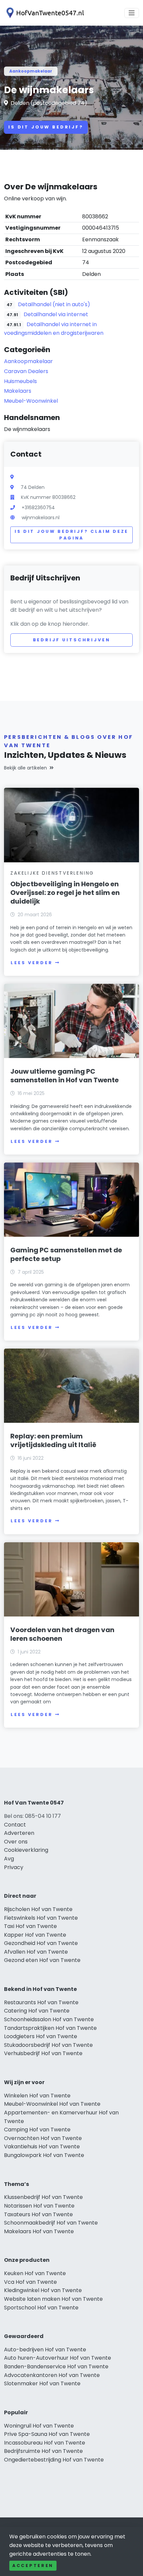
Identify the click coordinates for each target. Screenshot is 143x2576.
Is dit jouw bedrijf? (46, 127)
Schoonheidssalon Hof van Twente (49, 2019)
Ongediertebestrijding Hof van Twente (54, 2460)
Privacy (14, 1867)
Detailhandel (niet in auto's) (54, 304)
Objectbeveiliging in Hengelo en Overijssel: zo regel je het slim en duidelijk (65, 893)
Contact (15, 1825)
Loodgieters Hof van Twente (41, 2036)
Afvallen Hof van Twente (36, 1952)
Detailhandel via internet (56, 314)
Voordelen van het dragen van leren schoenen (62, 1634)
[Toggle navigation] (132, 13)
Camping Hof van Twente (37, 2130)
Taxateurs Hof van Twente (38, 2214)
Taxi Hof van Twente (30, 1926)
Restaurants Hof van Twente (41, 2002)
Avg (9, 1859)
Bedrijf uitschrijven (72, 640)
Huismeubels (20, 381)
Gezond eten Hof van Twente (42, 1960)
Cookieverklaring (26, 1850)
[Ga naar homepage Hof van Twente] (44, 13)
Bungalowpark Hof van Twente (44, 2155)
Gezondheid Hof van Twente (41, 1943)
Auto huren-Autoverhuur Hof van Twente (58, 2358)
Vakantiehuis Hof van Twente (42, 2147)
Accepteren (33, 2566)
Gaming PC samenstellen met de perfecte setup (66, 1254)
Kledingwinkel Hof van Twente (43, 2290)
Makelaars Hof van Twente (39, 2231)
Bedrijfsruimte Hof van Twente (43, 2451)
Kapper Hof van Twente (35, 1935)
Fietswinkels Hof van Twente (41, 1918)
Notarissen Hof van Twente (39, 2206)
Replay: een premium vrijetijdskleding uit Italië (53, 1440)
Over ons (16, 1842)
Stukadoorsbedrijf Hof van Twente (48, 2045)
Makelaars (18, 391)
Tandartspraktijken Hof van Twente (50, 2028)
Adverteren (19, 1833)
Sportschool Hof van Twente (41, 2308)
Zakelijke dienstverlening (52, 873)
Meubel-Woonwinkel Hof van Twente (52, 2104)
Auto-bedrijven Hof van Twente (45, 2350)
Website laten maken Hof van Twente (53, 2299)
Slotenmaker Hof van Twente (42, 2383)
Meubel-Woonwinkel (31, 401)
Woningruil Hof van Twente (39, 2426)
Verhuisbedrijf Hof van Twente (43, 2053)
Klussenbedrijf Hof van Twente (43, 2197)
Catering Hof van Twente (37, 2011)
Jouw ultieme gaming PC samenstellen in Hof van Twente (65, 1076)
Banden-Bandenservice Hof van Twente (56, 2366)
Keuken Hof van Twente (35, 2273)
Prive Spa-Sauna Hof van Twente (47, 2434)
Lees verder (32, 963)
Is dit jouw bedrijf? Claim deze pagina (71, 535)
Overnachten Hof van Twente (43, 2138)
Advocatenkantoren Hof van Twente (52, 2375)
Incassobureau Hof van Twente (45, 2443)
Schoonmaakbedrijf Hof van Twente (51, 2223)
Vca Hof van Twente (30, 2282)
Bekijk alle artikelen (25, 768)
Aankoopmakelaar (31, 71)
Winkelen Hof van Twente (37, 2096)
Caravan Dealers (26, 371)
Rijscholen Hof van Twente (38, 1909)
